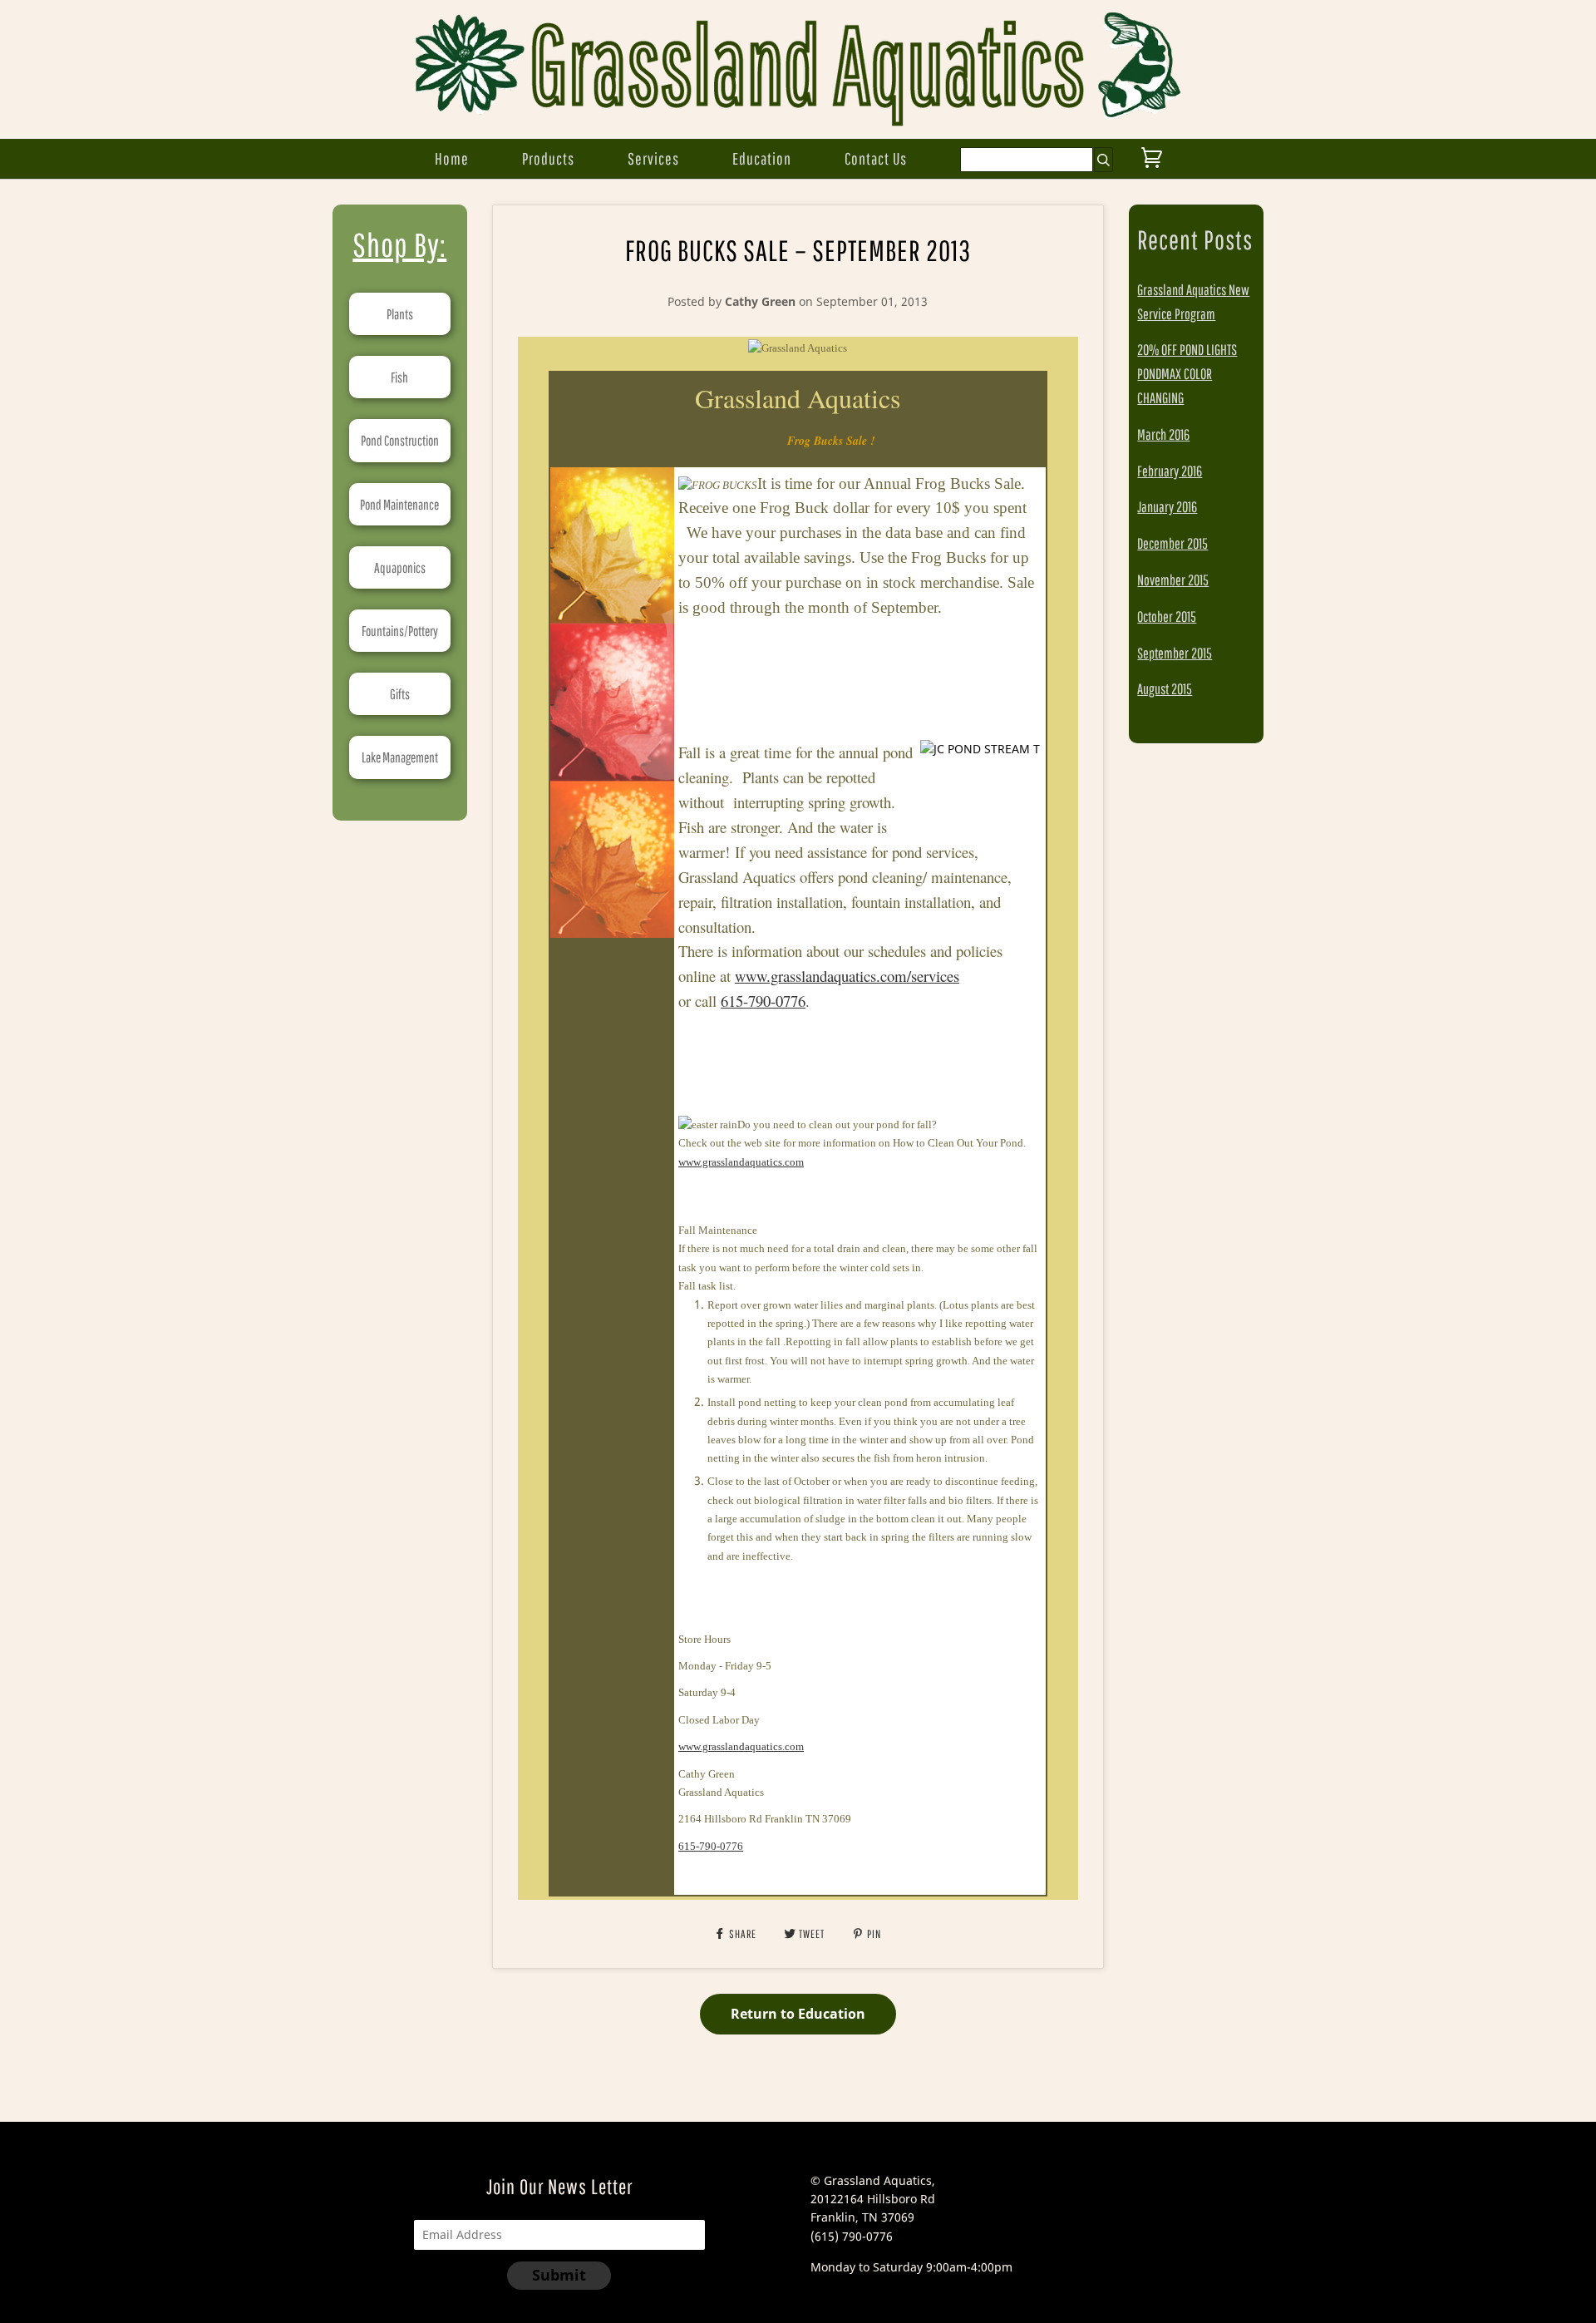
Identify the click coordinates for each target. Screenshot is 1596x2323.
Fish (399, 377)
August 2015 (1165, 689)
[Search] (1103, 160)
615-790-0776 (763, 1001)
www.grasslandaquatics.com (741, 1162)
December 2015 (1172, 543)
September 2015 (1175, 653)
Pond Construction (400, 440)
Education (762, 158)
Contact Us (876, 158)
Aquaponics (400, 567)
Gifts (400, 694)
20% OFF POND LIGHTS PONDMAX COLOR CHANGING (1187, 374)
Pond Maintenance (399, 504)
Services (653, 158)
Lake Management (400, 757)
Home (452, 158)
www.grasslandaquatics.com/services (847, 976)
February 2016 (1170, 471)
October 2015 (1167, 617)
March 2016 (1163, 434)
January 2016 (1167, 507)
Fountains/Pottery (400, 631)
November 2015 (1173, 580)
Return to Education (798, 2014)
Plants (400, 314)
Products (548, 158)
